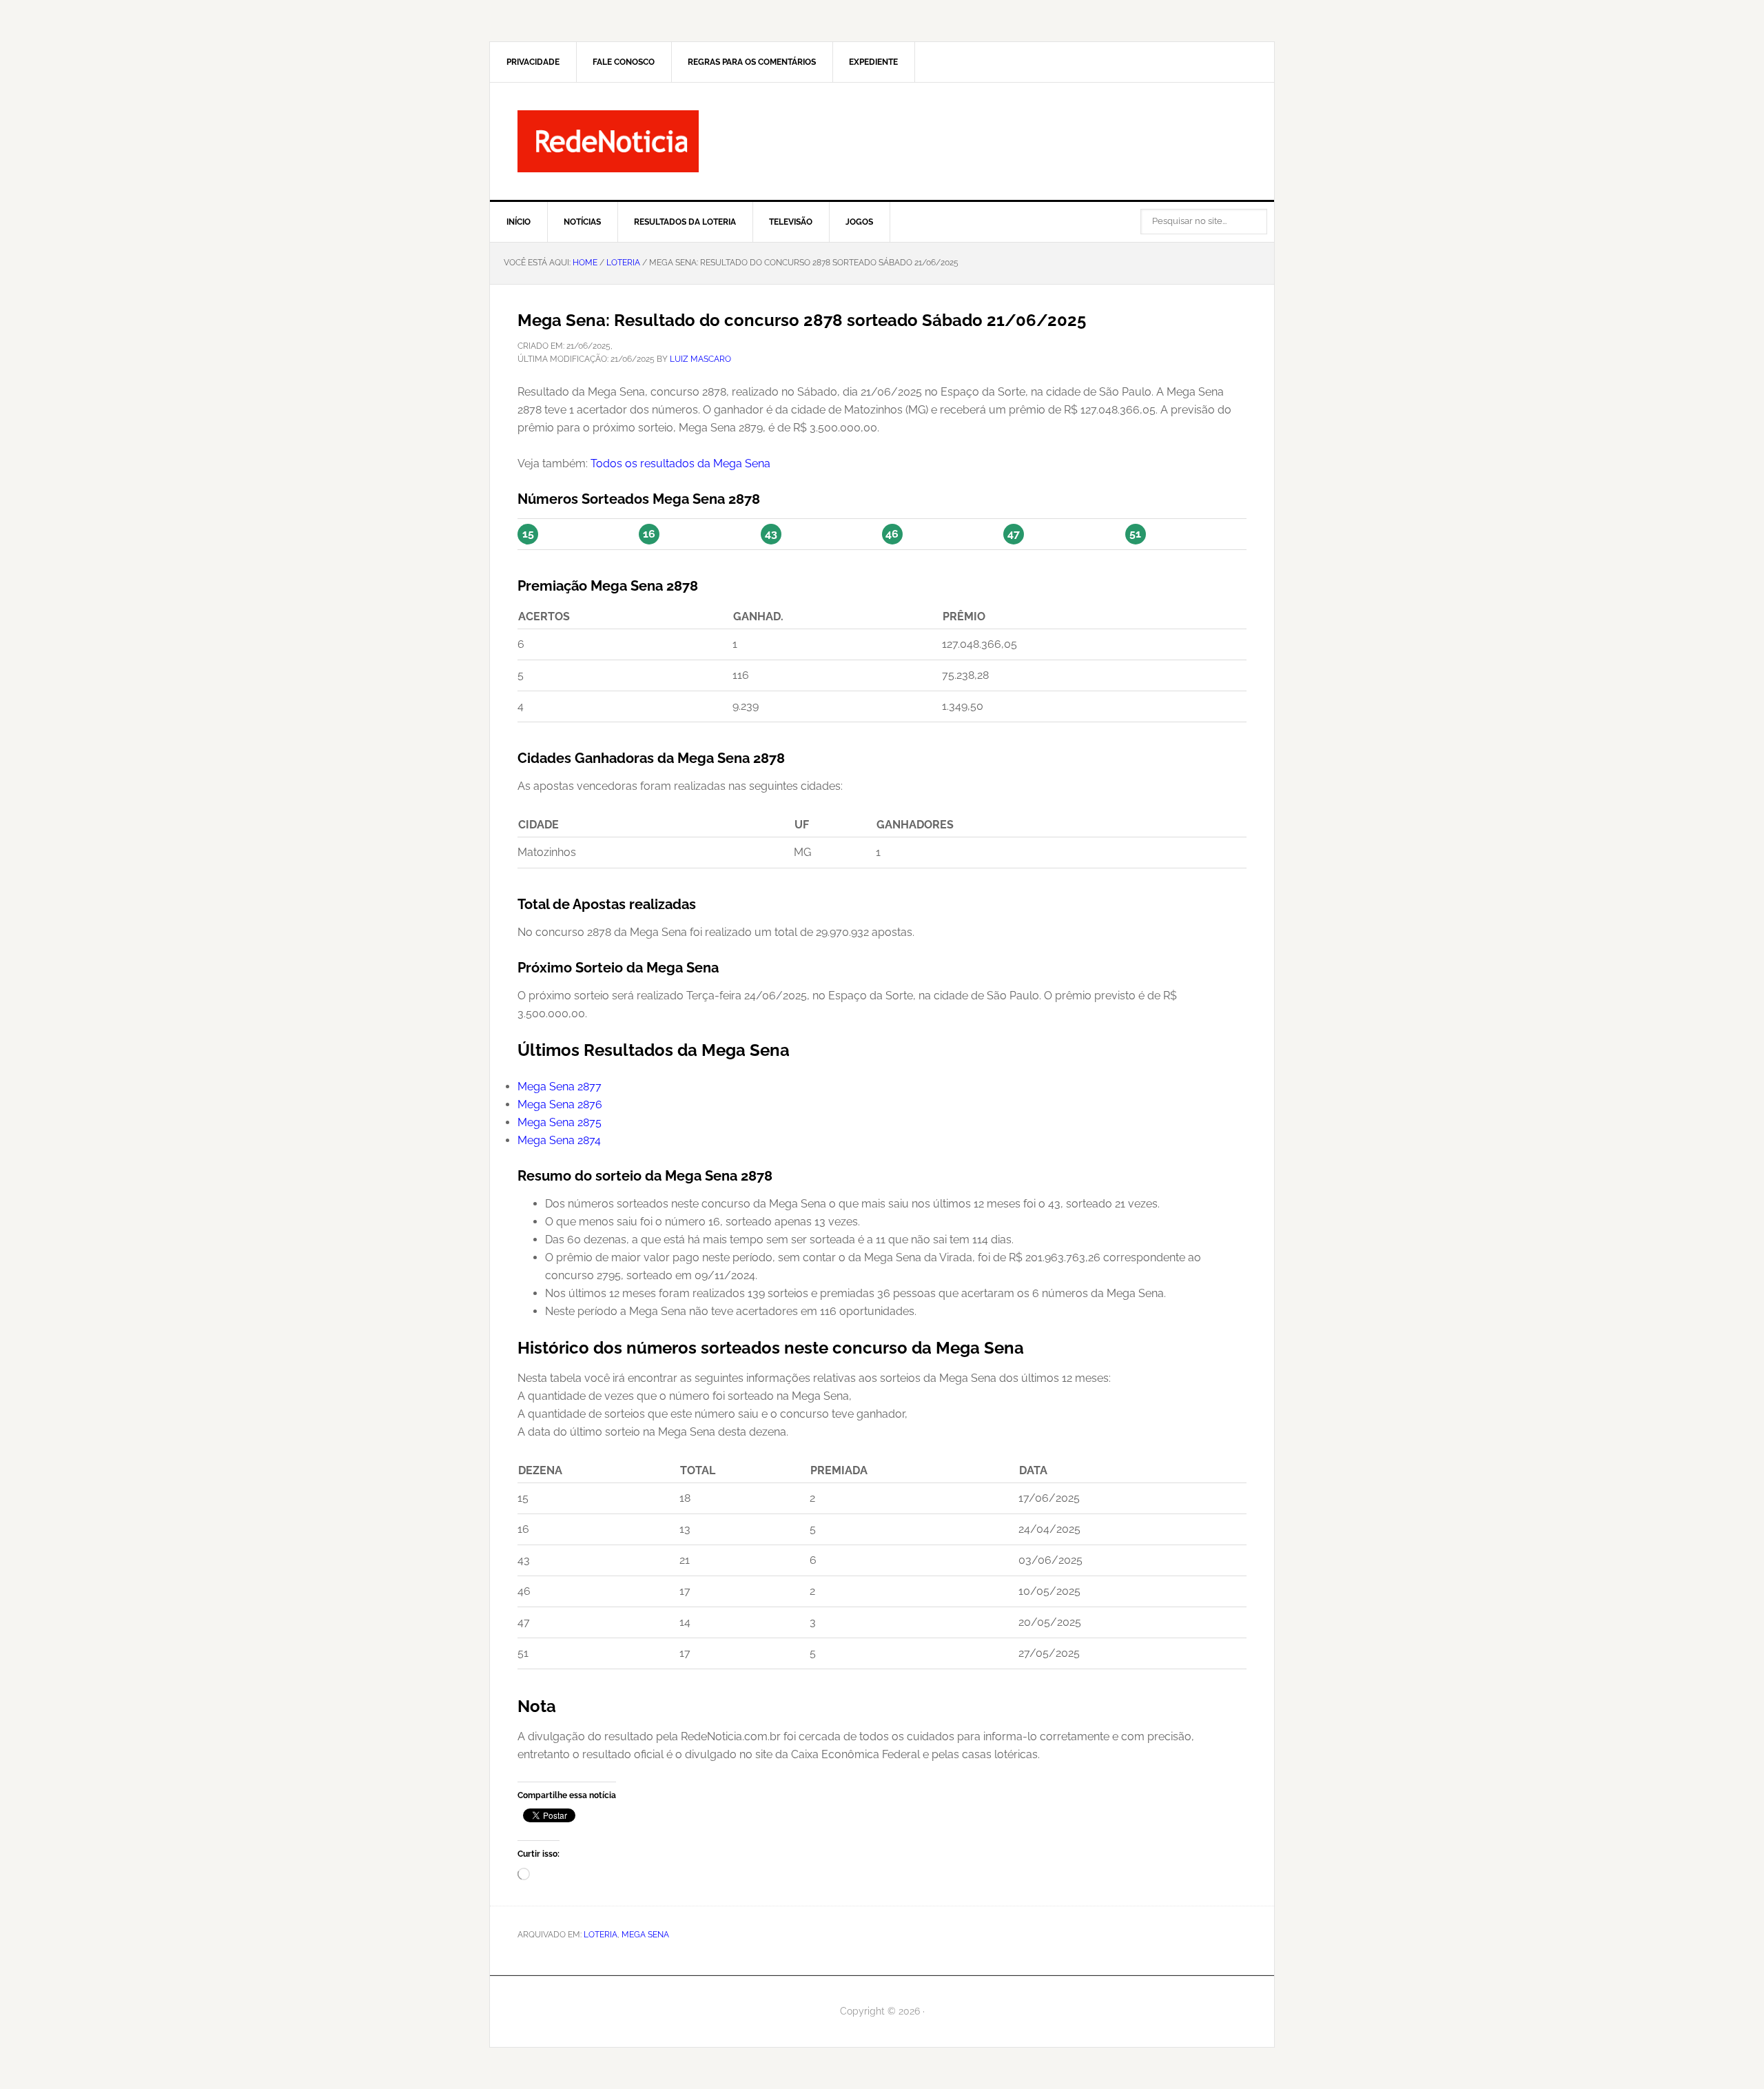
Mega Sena (645, 1935)
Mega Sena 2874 (559, 1140)
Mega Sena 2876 (560, 1104)
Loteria (601, 1935)
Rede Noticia (882, 141)
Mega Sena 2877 (560, 1087)
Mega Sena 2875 (560, 1122)
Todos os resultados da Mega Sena (680, 463)
